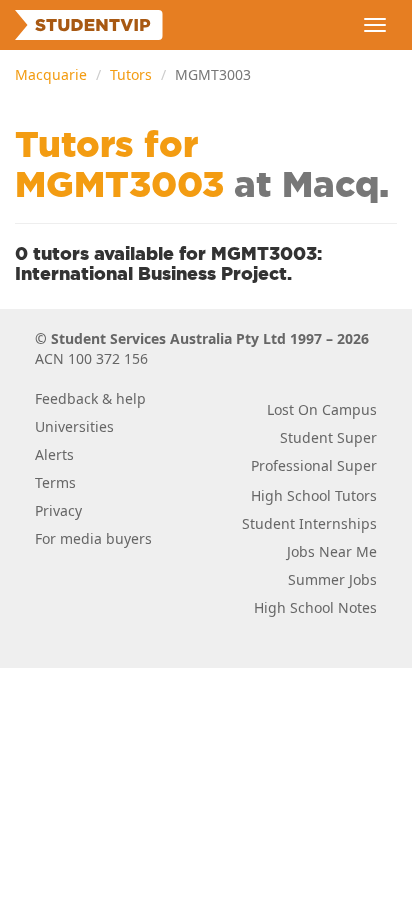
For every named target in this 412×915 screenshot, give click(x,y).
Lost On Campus (322, 409)
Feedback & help (90, 398)
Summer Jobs (332, 579)
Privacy (58, 510)
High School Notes (315, 607)
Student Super (328, 437)
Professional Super (314, 465)
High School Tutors (314, 495)
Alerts (54, 454)
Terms (55, 482)
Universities (74, 426)
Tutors (131, 74)
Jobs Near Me (332, 551)
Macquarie (51, 74)
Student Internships (309, 523)
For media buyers (93, 538)
